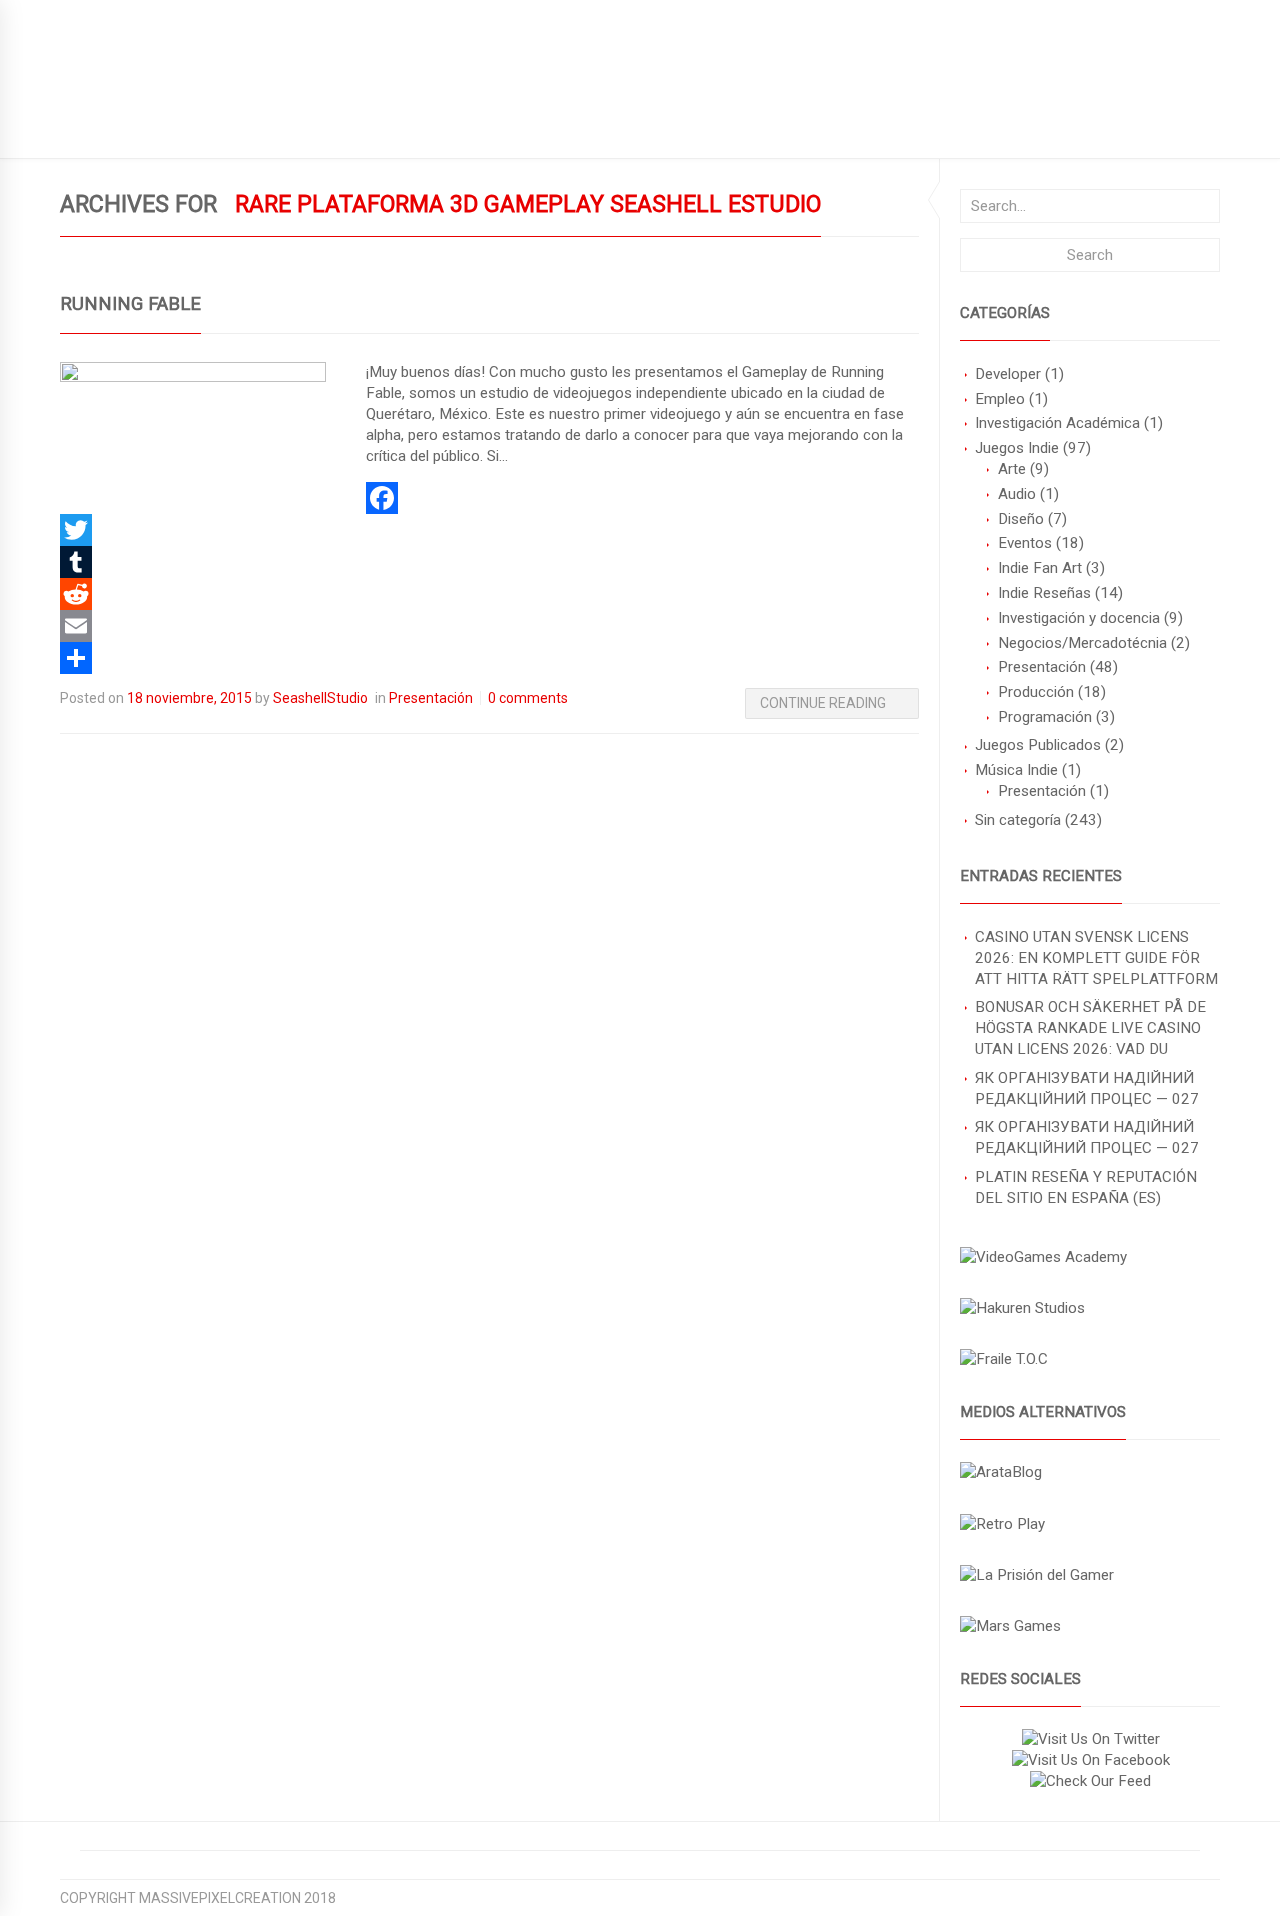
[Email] (489, 626)
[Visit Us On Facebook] (1090, 1760)
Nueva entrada (337, 126)
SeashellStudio (320, 698)
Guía (240, 126)
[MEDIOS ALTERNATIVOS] (1001, 1472)
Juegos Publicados (1038, 745)
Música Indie (1016, 770)
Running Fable (130, 304)
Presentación (1042, 667)
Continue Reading (823, 703)
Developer (1008, 374)
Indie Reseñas (1044, 593)
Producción (1036, 692)
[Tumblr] (489, 562)
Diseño (1021, 519)
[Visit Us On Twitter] (1090, 1739)
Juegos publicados (130, 126)
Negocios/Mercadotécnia (1082, 643)
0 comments (528, 698)
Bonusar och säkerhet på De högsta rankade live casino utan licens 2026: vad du (1090, 1028)
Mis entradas (468, 126)
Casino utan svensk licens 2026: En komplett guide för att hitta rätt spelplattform (1096, 958)
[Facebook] (489, 498)
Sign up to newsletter (142, 15)
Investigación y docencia (1079, 618)
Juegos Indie (1017, 448)
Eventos (1025, 543)
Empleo (1000, 399)
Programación (1045, 717)
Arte (1012, 469)
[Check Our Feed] (1090, 1781)
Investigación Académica (1057, 423)
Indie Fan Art (1040, 568)
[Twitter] (489, 530)
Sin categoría (1018, 820)
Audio (1017, 494)
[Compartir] (489, 658)
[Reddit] (489, 594)
